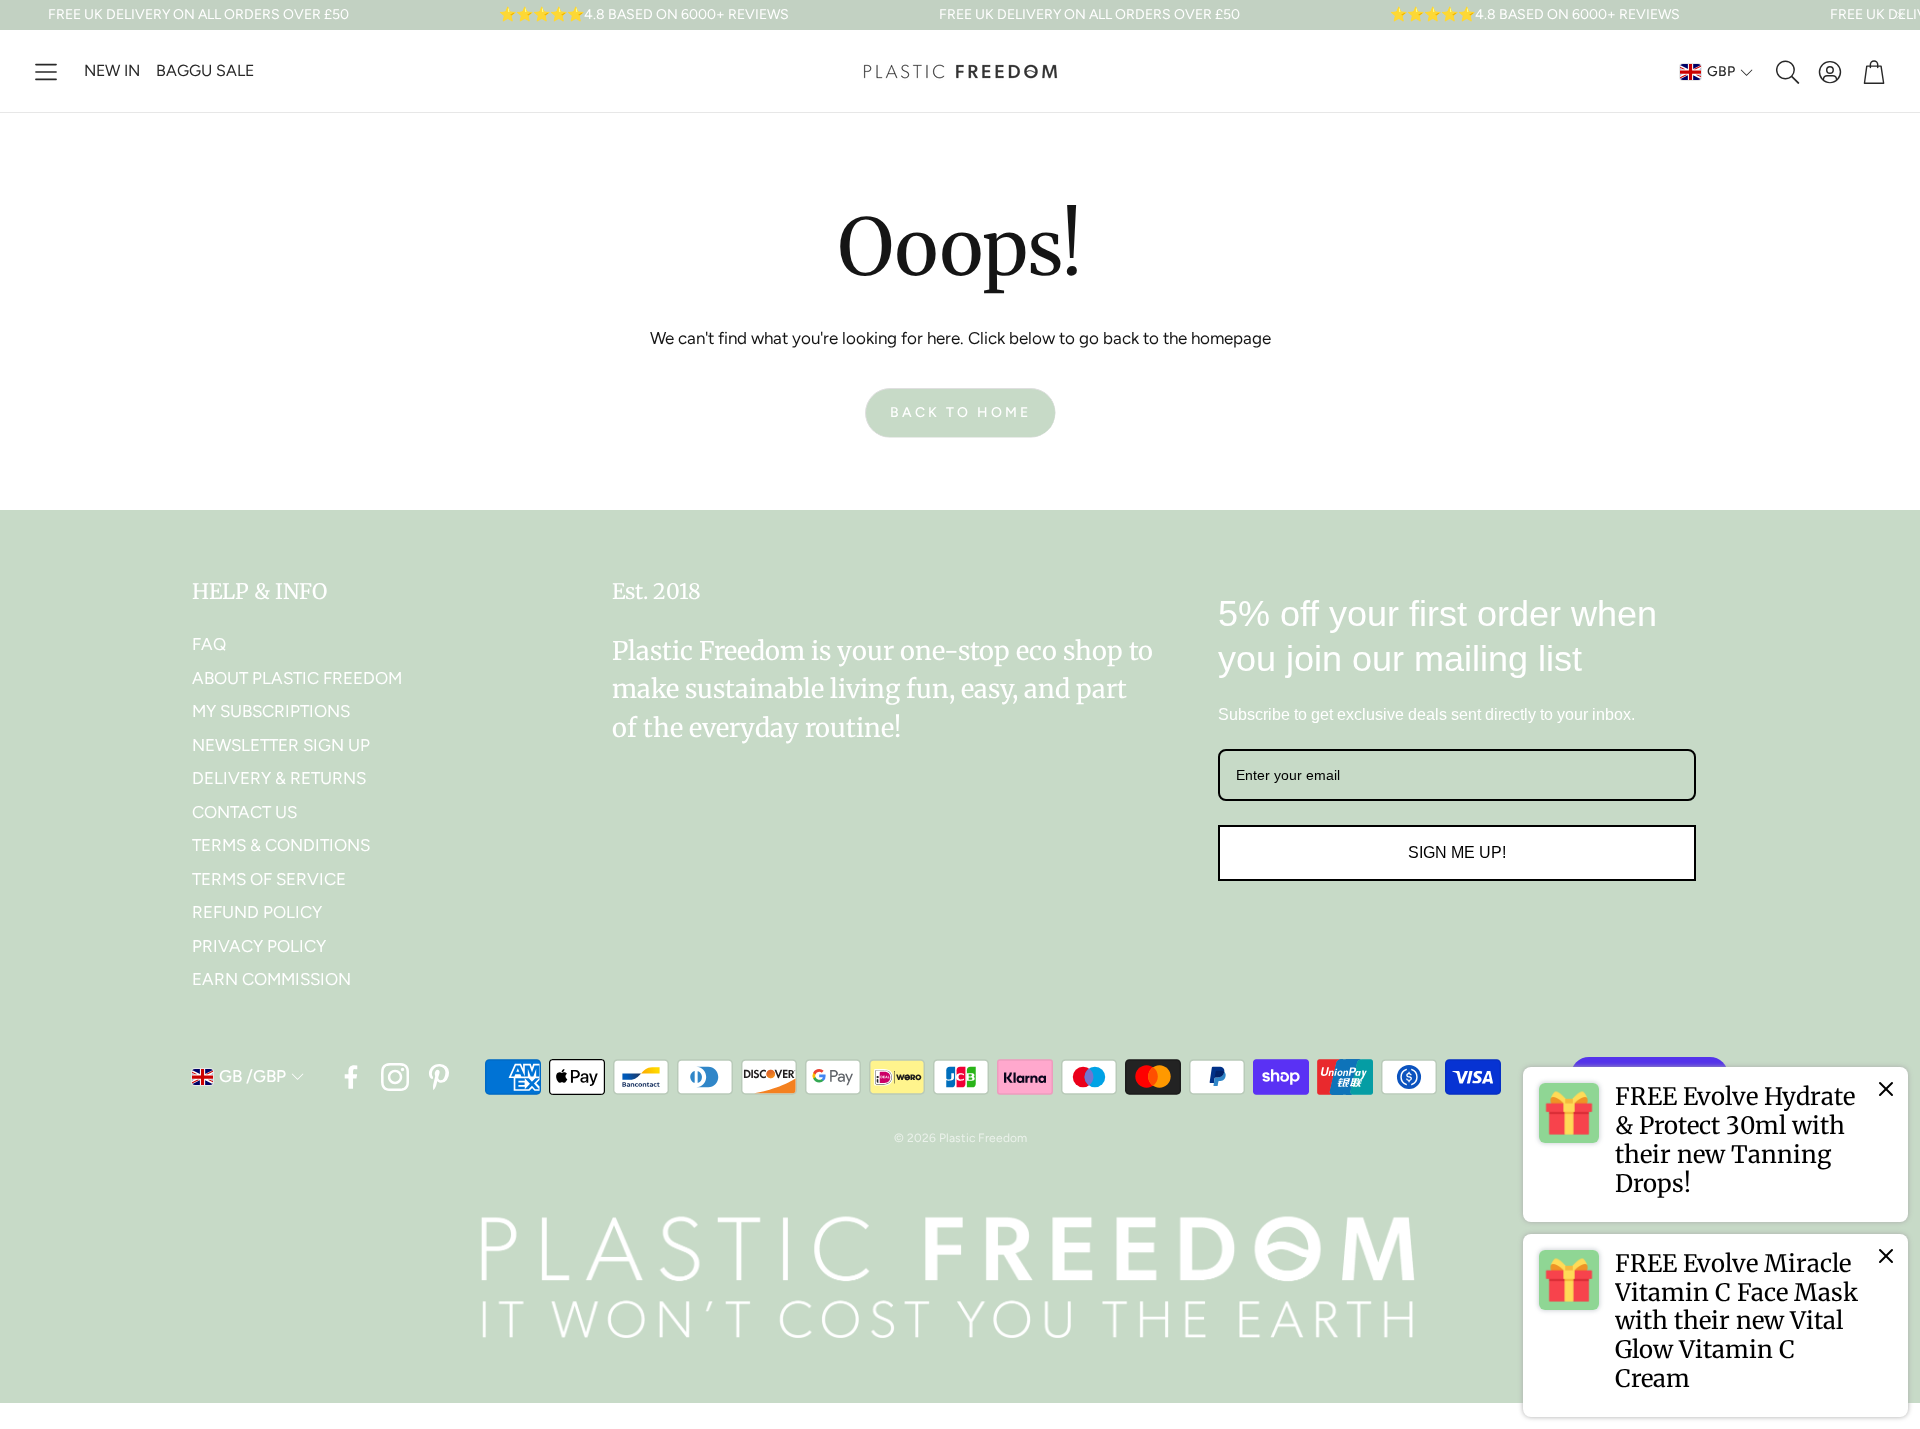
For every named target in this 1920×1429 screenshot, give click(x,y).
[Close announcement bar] (1900, 15)
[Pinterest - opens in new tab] (439, 1077)
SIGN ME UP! (1457, 852)
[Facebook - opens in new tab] (351, 1077)
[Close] (1886, 1089)
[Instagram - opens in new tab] (395, 1077)
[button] (46, 72)
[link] (1715, 1144)
